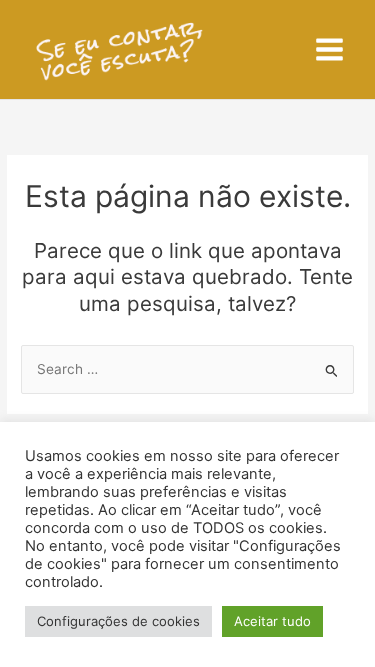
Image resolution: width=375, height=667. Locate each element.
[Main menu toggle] (330, 50)
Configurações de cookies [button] (118, 621)
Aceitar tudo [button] (272, 621)
